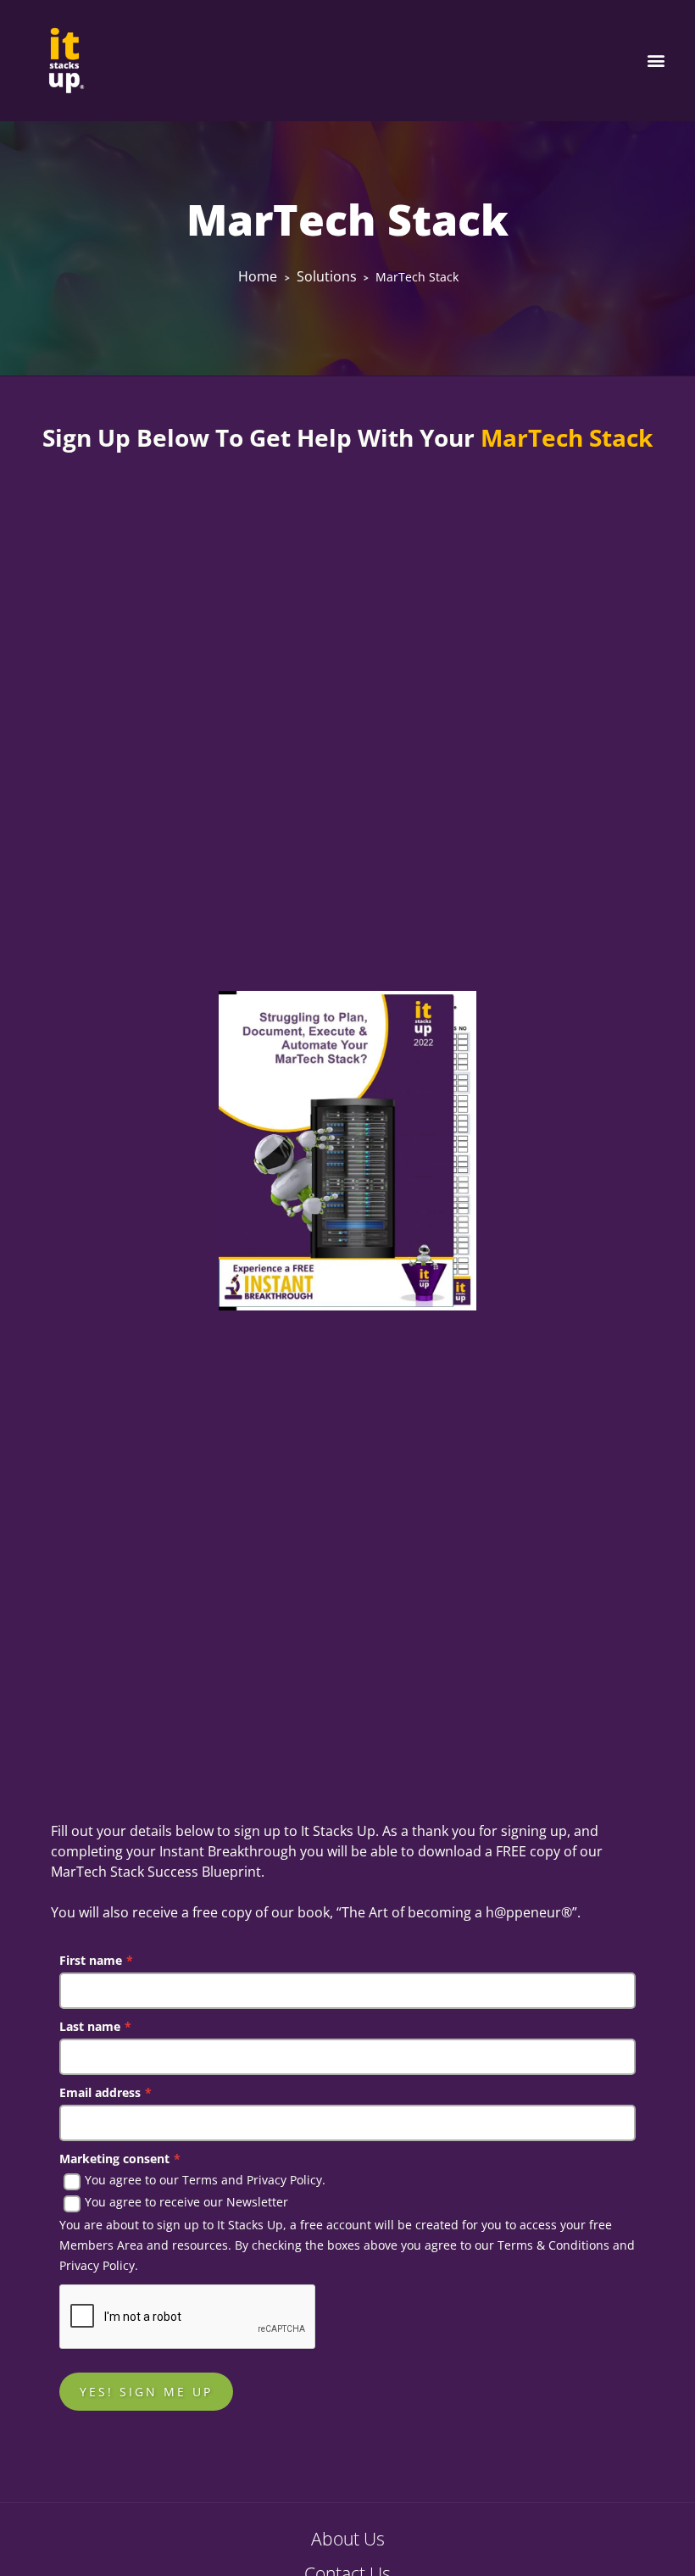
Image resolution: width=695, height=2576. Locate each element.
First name (96, 1960)
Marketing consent (120, 2159)
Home (258, 276)
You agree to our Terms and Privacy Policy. (205, 2180)
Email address (106, 2092)
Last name (95, 2026)
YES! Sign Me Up (146, 2392)
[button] (656, 61)
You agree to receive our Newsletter (186, 2202)
